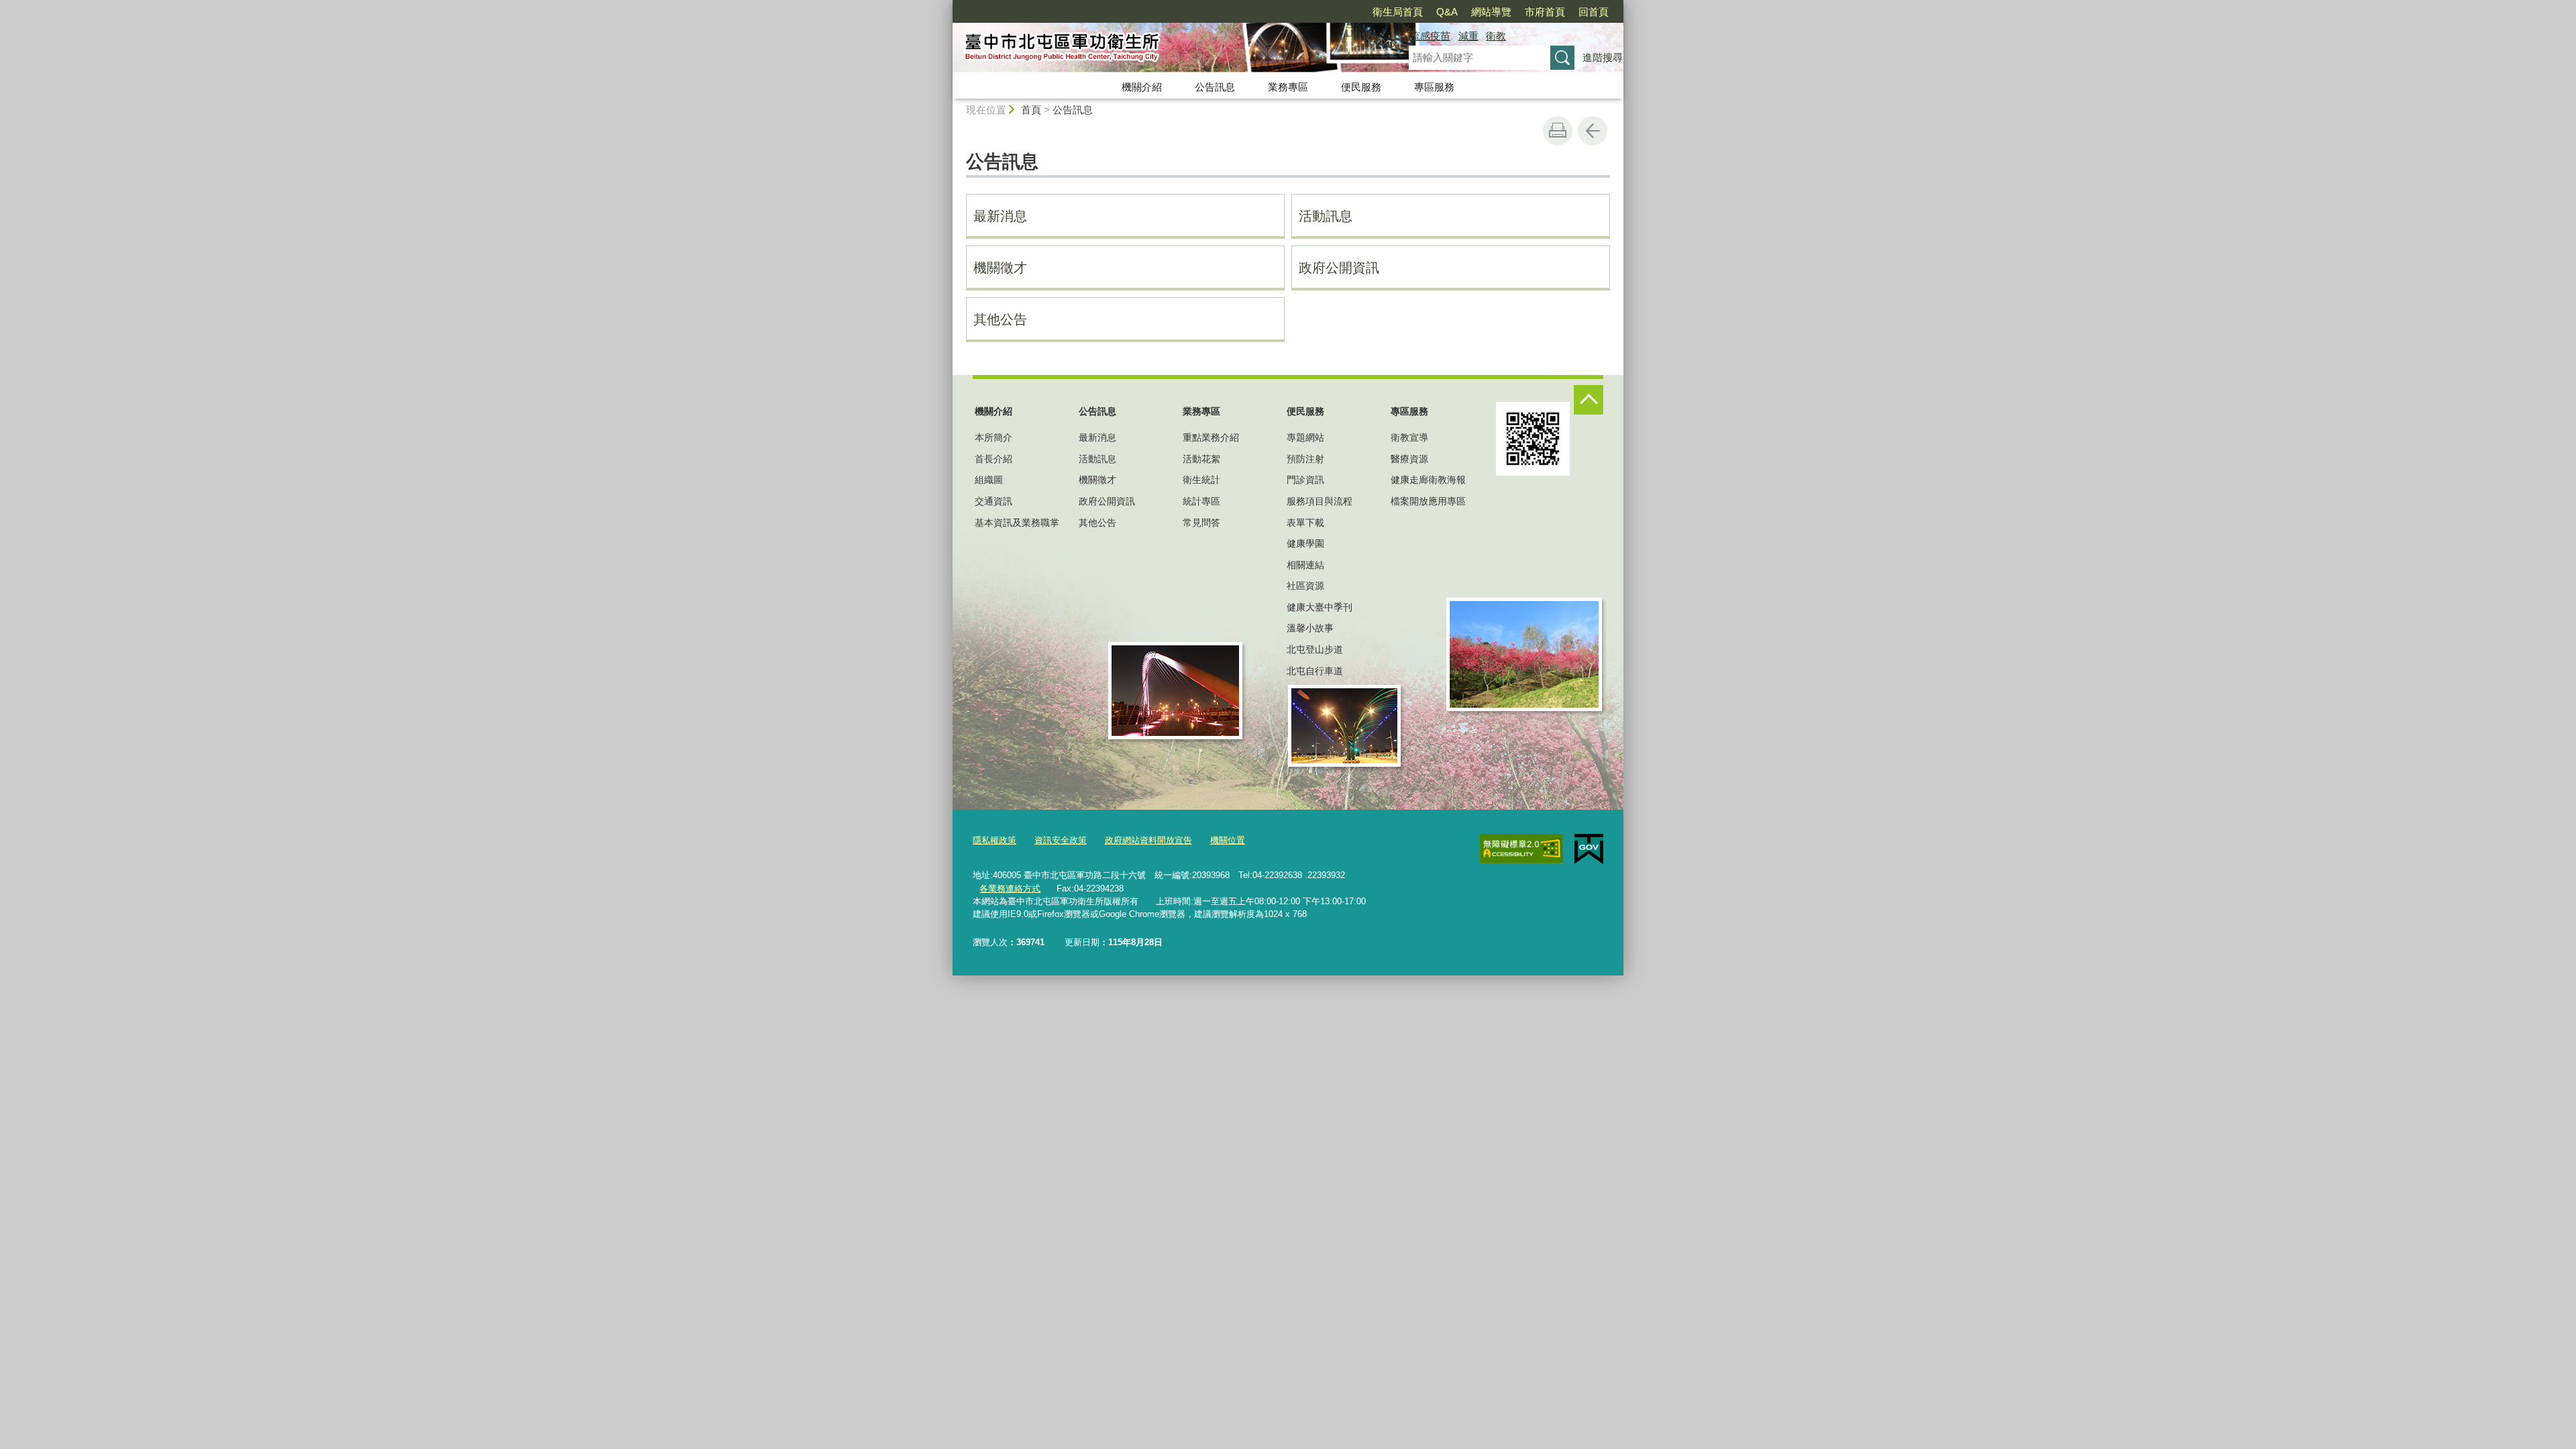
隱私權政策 (995, 840)
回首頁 (1594, 12)
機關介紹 (1142, 87)
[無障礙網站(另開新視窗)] (1521, 849)
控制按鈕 (1589, 400)
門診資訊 (1305, 480)
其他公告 (1000, 319)
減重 (1468, 36)
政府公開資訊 (1339, 268)
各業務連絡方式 (1010, 889)
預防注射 (1305, 459)
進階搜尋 (1603, 57)
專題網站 (1305, 437)
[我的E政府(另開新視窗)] (1589, 849)
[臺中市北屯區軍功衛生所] (1165, 49)
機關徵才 (1000, 268)
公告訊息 (1215, 87)
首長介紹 (994, 459)
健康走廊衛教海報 (1428, 480)
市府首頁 (1545, 12)
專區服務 (1434, 87)
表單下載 (1305, 523)
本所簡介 (994, 437)
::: (947, 6)
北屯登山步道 (1315, 649)
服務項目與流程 (1320, 501)
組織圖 (989, 480)
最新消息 (1000, 216)
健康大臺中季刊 (1320, 607)
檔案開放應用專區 (1428, 501)
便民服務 (1361, 87)
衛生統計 (1201, 480)
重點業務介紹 (1211, 437)
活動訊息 (1326, 216)
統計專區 (1201, 501)
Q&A (1447, 12)
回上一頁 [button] (1593, 131)
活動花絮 (1201, 459)
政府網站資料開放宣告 (1148, 840)
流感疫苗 (1430, 36)
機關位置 (1228, 840)
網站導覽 (1491, 12)
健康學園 (1305, 543)
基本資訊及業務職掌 (1017, 523)
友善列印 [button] (1558, 131)
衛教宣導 (1409, 437)
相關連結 (1305, 565)
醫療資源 (1409, 459)
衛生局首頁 (1398, 12)
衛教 (1496, 36)
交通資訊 (994, 501)
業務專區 (1288, 87)
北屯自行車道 (1315, 671)
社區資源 (1305, 586)
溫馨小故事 (1310, 628)
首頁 (1031, 110)
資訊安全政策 (1061, 840)
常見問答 (1201, 523)
